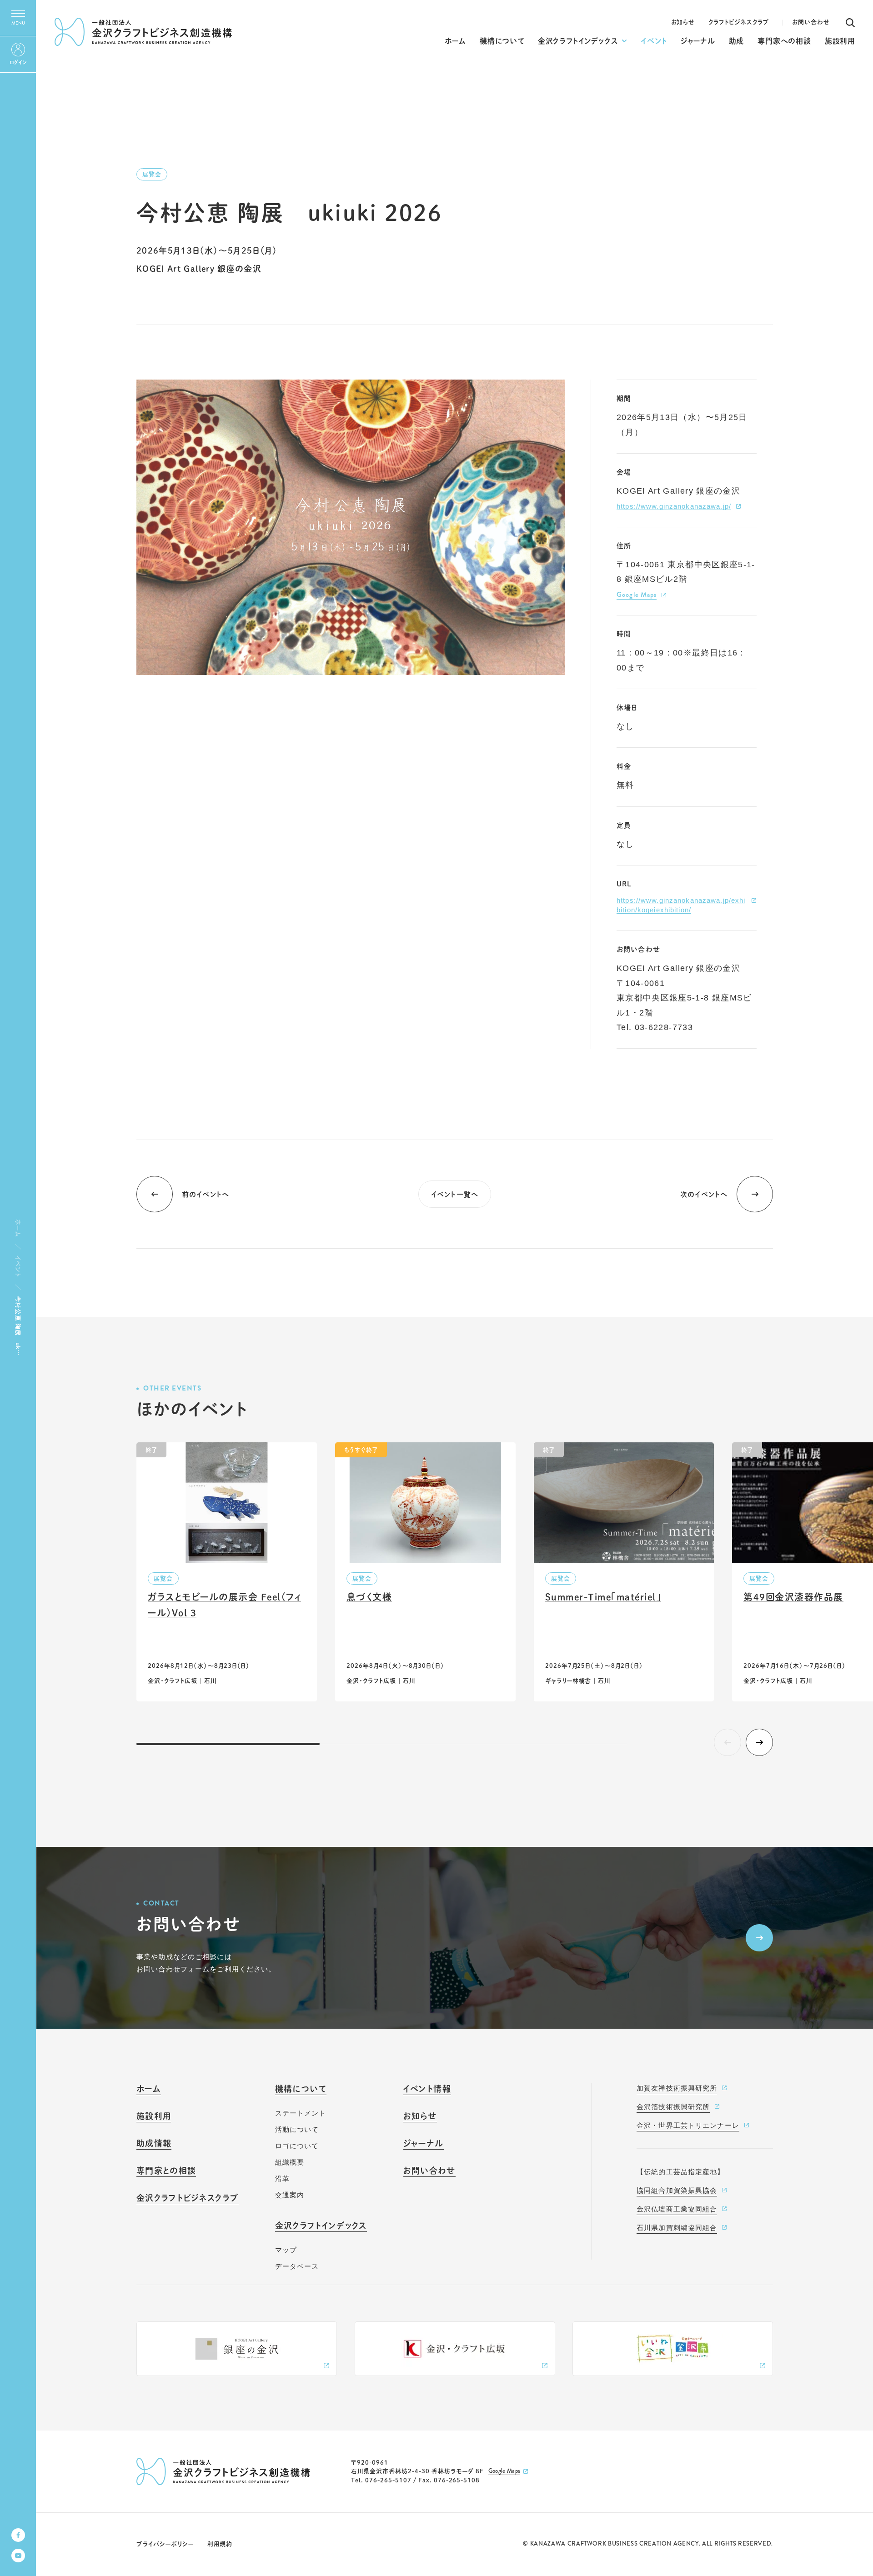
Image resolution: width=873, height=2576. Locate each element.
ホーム (18, 1228)
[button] (759, 1742)
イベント (18, 1266)
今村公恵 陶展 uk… (18, 1326)
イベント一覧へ (455, 1194)
